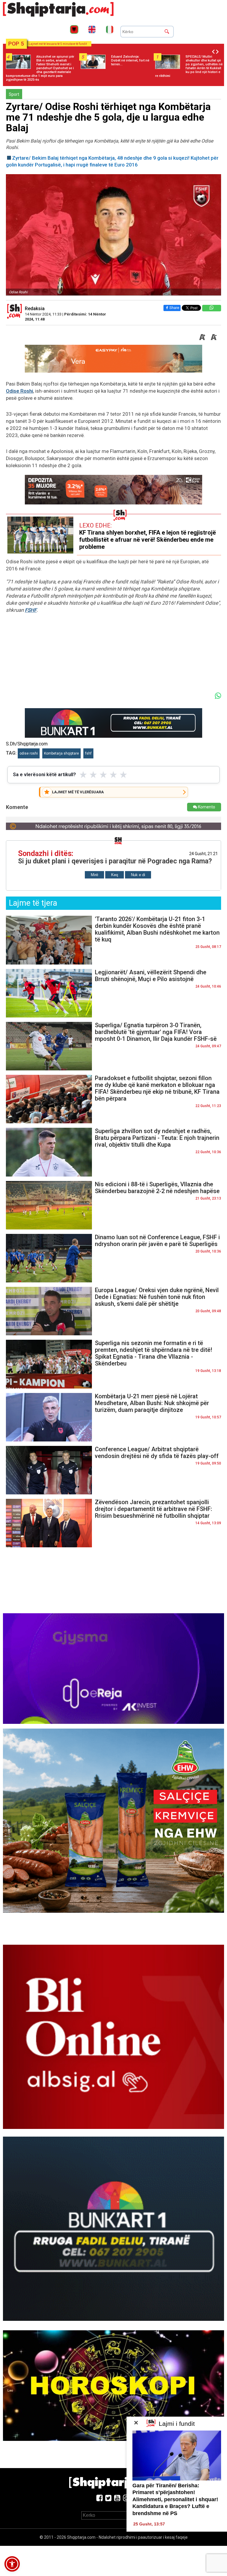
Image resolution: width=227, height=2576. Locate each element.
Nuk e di (138, 875)
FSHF (31, 610)
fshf (88, 753)
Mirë (94, 875)
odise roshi (29, 753)
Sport (14, 94)
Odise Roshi (20, 391)
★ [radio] (83, 775)
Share (174, 308)
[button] (12, 2564)
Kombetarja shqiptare (61, 753)
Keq (115, 875)
